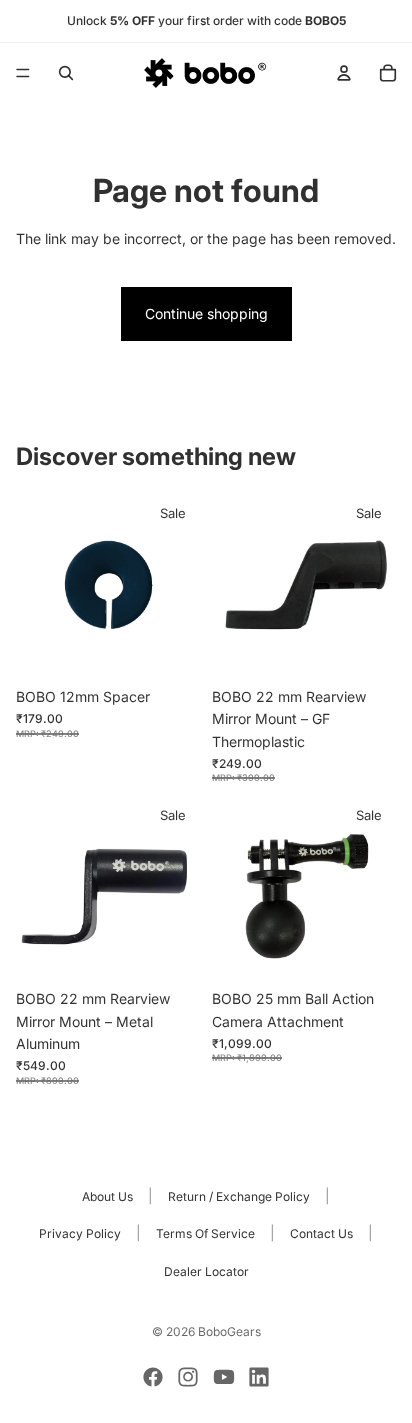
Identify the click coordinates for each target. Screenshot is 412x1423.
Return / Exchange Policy (239, 1196)
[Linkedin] (259, 1377)
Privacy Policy (80, 1233)
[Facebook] (153, 1377)
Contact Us (321, 1233)
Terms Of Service (205, 1233)
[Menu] (23, 73)
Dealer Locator (206, 1271)
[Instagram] (188, 1377)
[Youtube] (224, 1377)
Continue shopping (206, 313)
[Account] (344, 73)
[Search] (66, 73)
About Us (107, 1196)
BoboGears (229, 1331)
